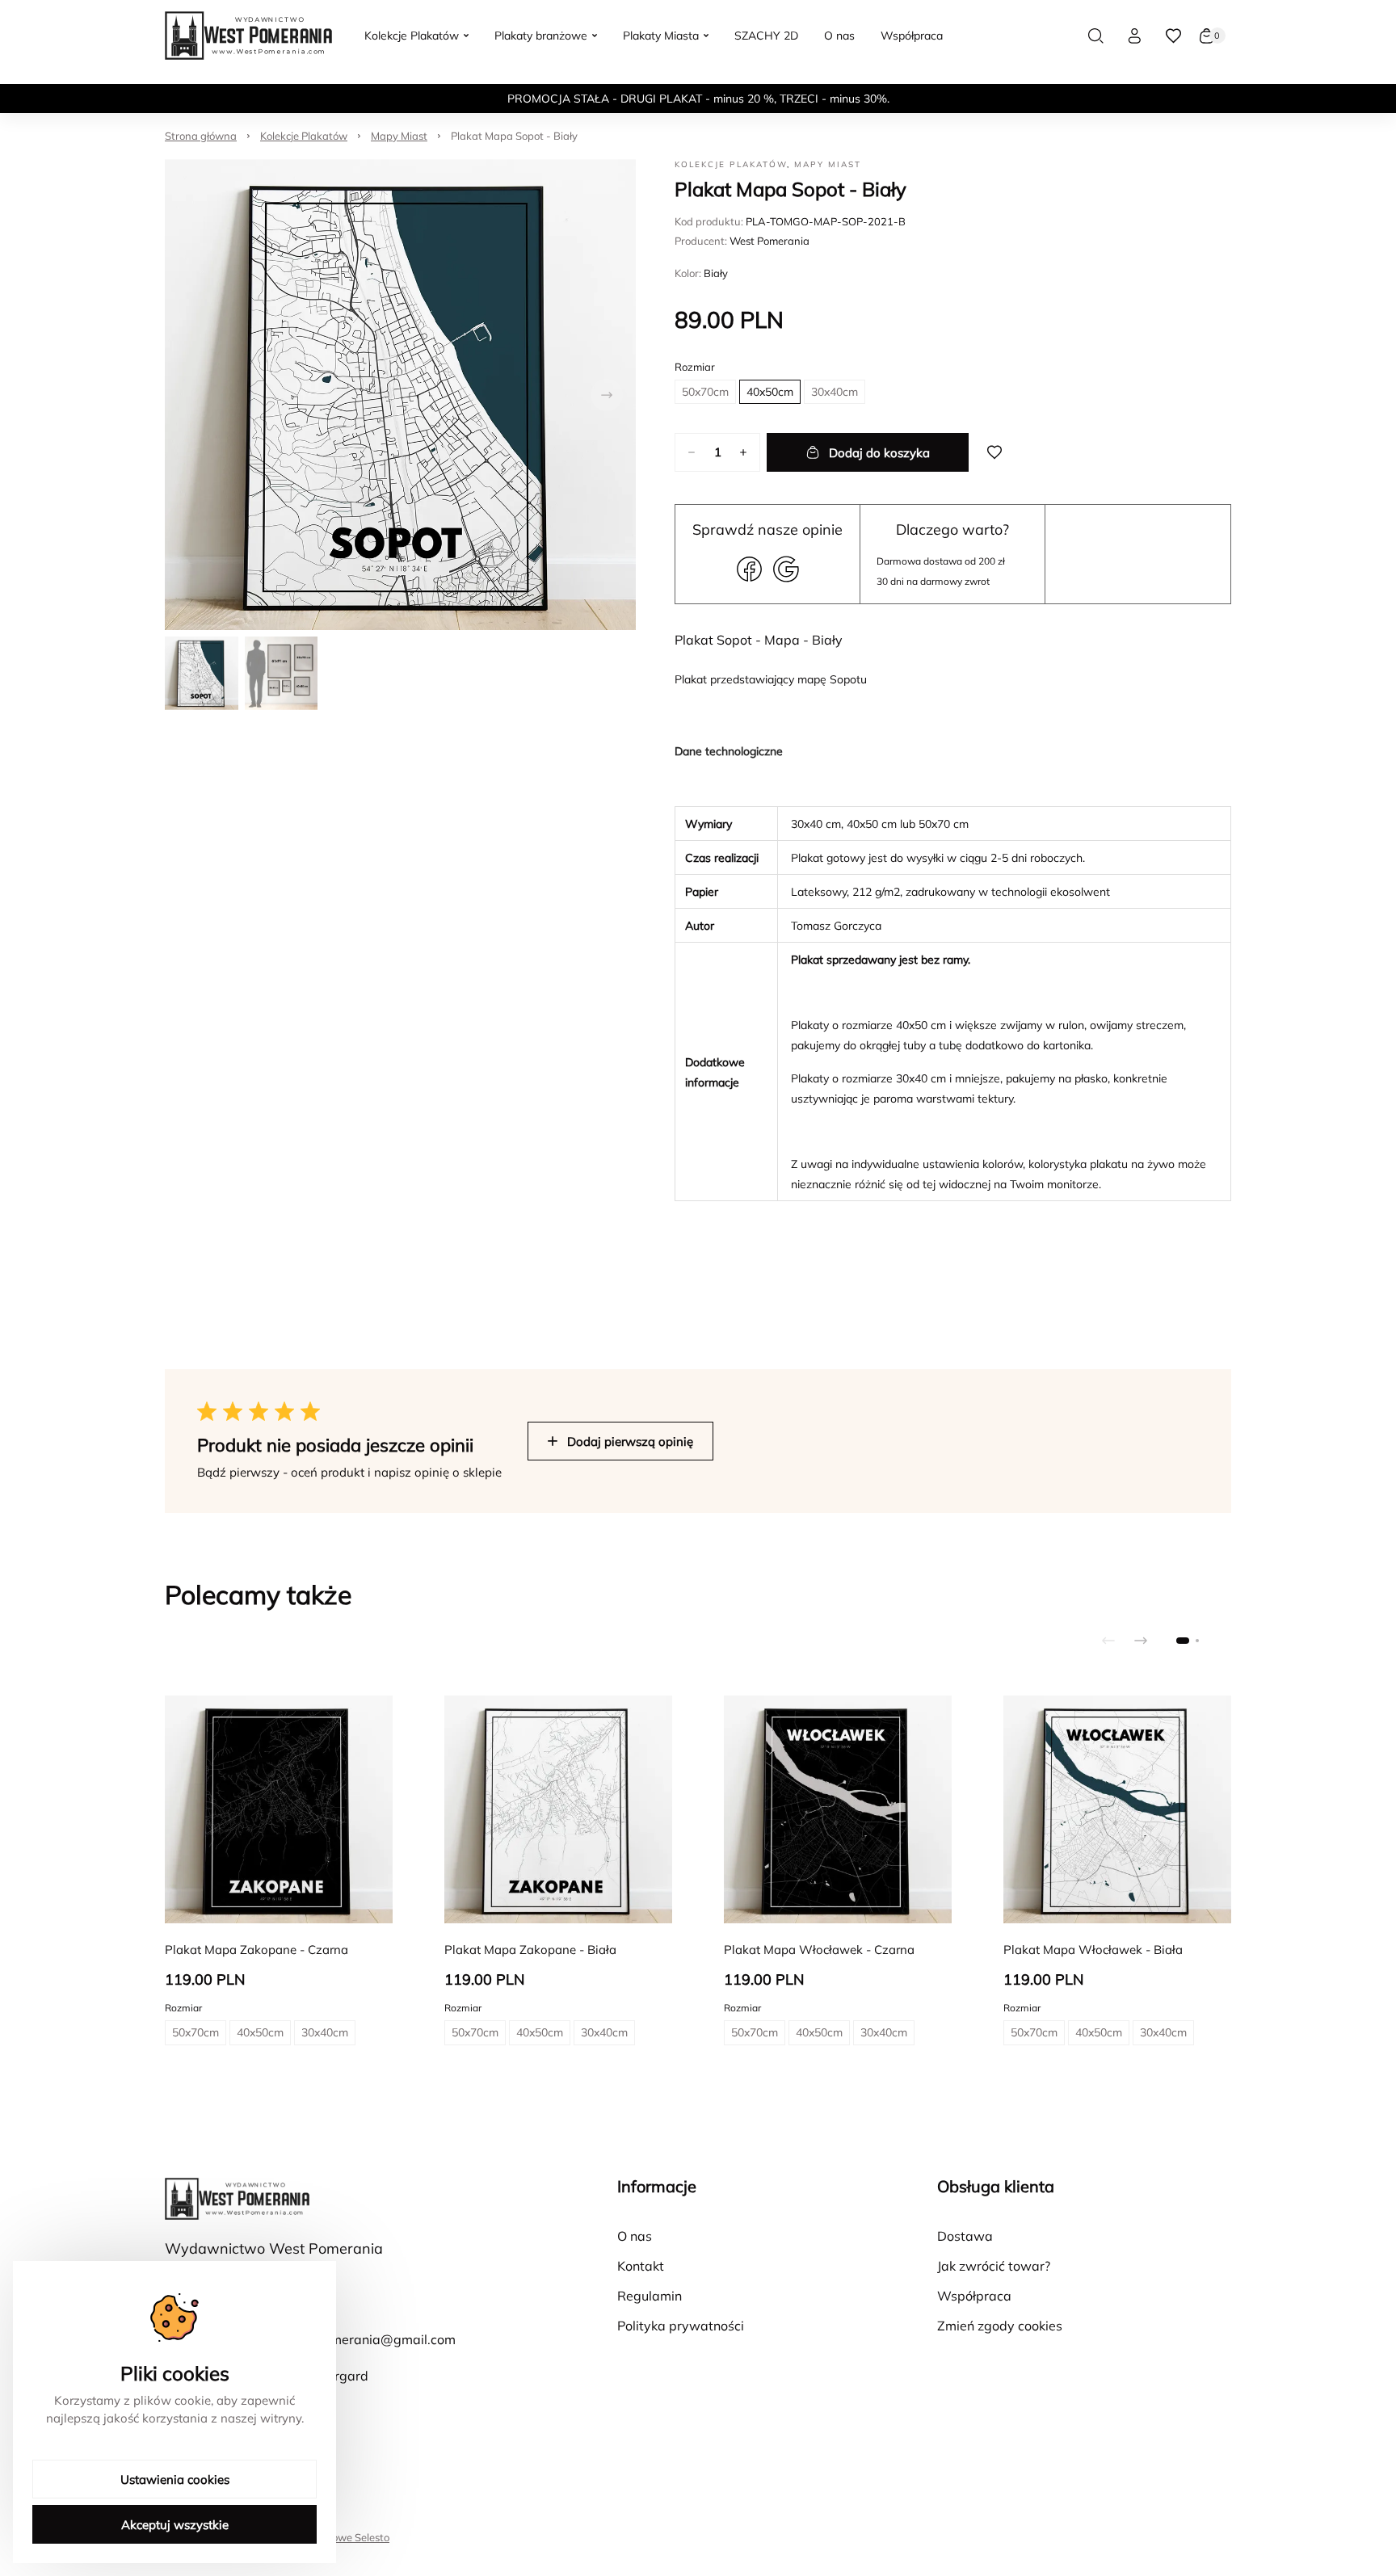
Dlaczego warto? (952, 529)
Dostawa (965, 2236)
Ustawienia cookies (175, 2479)
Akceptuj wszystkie (175, 2525)
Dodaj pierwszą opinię (630, 1441)
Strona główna (201, 136)
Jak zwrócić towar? (994, 2266)
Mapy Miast (399, 136)
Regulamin (650, 2296)
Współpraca (974, 2296)
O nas (635, 2236)
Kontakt (641, 2266)
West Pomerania (769, 241)
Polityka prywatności (681, 2326)
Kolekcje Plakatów (304, 136)
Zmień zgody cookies (1000, 2326)
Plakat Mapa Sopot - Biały (514, 136)
